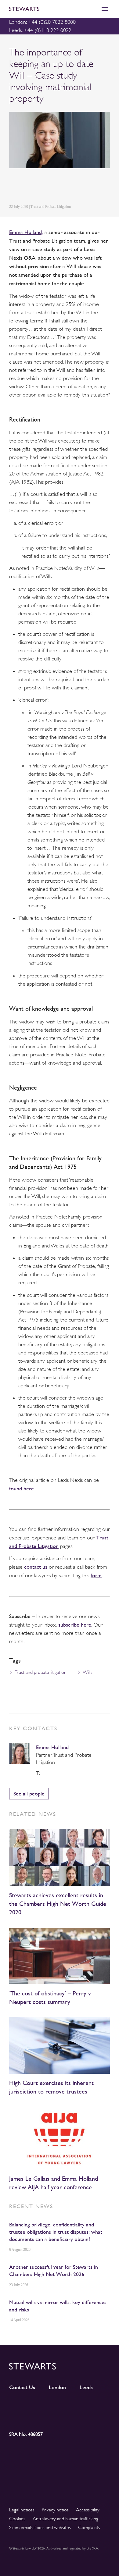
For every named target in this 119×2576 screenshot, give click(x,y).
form (96, 1575)
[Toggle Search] (92, 9)
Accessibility (88, 2510)
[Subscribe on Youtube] (22, 2417)
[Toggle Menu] (105, 9)
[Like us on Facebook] (97, 2406)
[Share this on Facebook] (41, 187)
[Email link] (55, 187)
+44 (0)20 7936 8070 (44, 1773)
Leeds (86, 2387)
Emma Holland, (26, 232)
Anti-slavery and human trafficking (65, 2519)
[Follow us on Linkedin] (22, 2406)
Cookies (17, 2519)
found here (22, 1488)
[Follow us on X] (72, 2405)
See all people (29, 1793)
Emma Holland (52, 1747)
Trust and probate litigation (41, 1672)
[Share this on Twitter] (27, 187)
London (57, 2387)
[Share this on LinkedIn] (13, 187)
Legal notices (22, 2510)
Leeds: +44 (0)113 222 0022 (40, 30)
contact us (36, 1567)
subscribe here (75, 1625)
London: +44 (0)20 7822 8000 (42, 22)
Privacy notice (55, 2510)
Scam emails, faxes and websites (40, 2528)
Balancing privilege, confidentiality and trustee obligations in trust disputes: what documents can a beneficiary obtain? (56, 2232)
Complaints (89, 2528)
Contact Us (22, 2387)
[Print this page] (70, 187)
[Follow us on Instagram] (47, 2406)
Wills (88, 1672)
